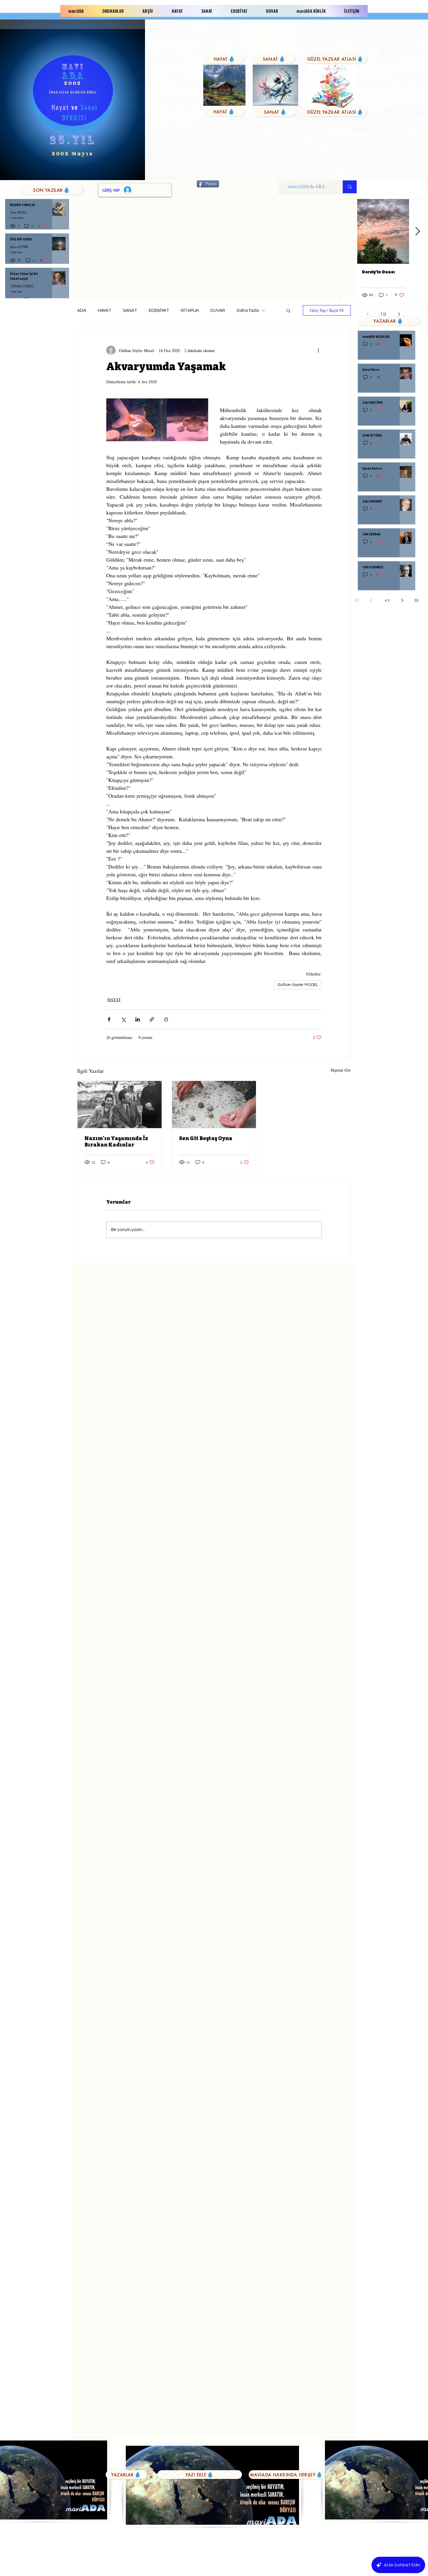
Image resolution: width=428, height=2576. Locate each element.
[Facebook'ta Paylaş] (109, 1019)
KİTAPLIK (190, 311)
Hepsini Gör (341, 1070)
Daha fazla (248, 311)
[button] (288, 310)
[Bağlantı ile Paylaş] (152, 1019)
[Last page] (416, 600)
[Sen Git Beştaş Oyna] (214, 1105)
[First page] (357, 600)
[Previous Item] (349, 232)
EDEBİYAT (159, 311)
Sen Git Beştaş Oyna (206, 1138)
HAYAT (105, 311)
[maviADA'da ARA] (350, 187)
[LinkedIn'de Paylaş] (138, 1019)
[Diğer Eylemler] (318, 350)
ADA (82, 311)
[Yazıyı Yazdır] (166, 1019)
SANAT (130, 311)
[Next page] (402, 600)
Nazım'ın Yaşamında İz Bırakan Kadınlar (116, 1142)
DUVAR (218, 311)
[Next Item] (418, 232)
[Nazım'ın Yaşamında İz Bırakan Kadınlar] (120, 1105)
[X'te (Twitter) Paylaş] (123, 1019)
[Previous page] (371, 600)
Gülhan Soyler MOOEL (298, 985)
